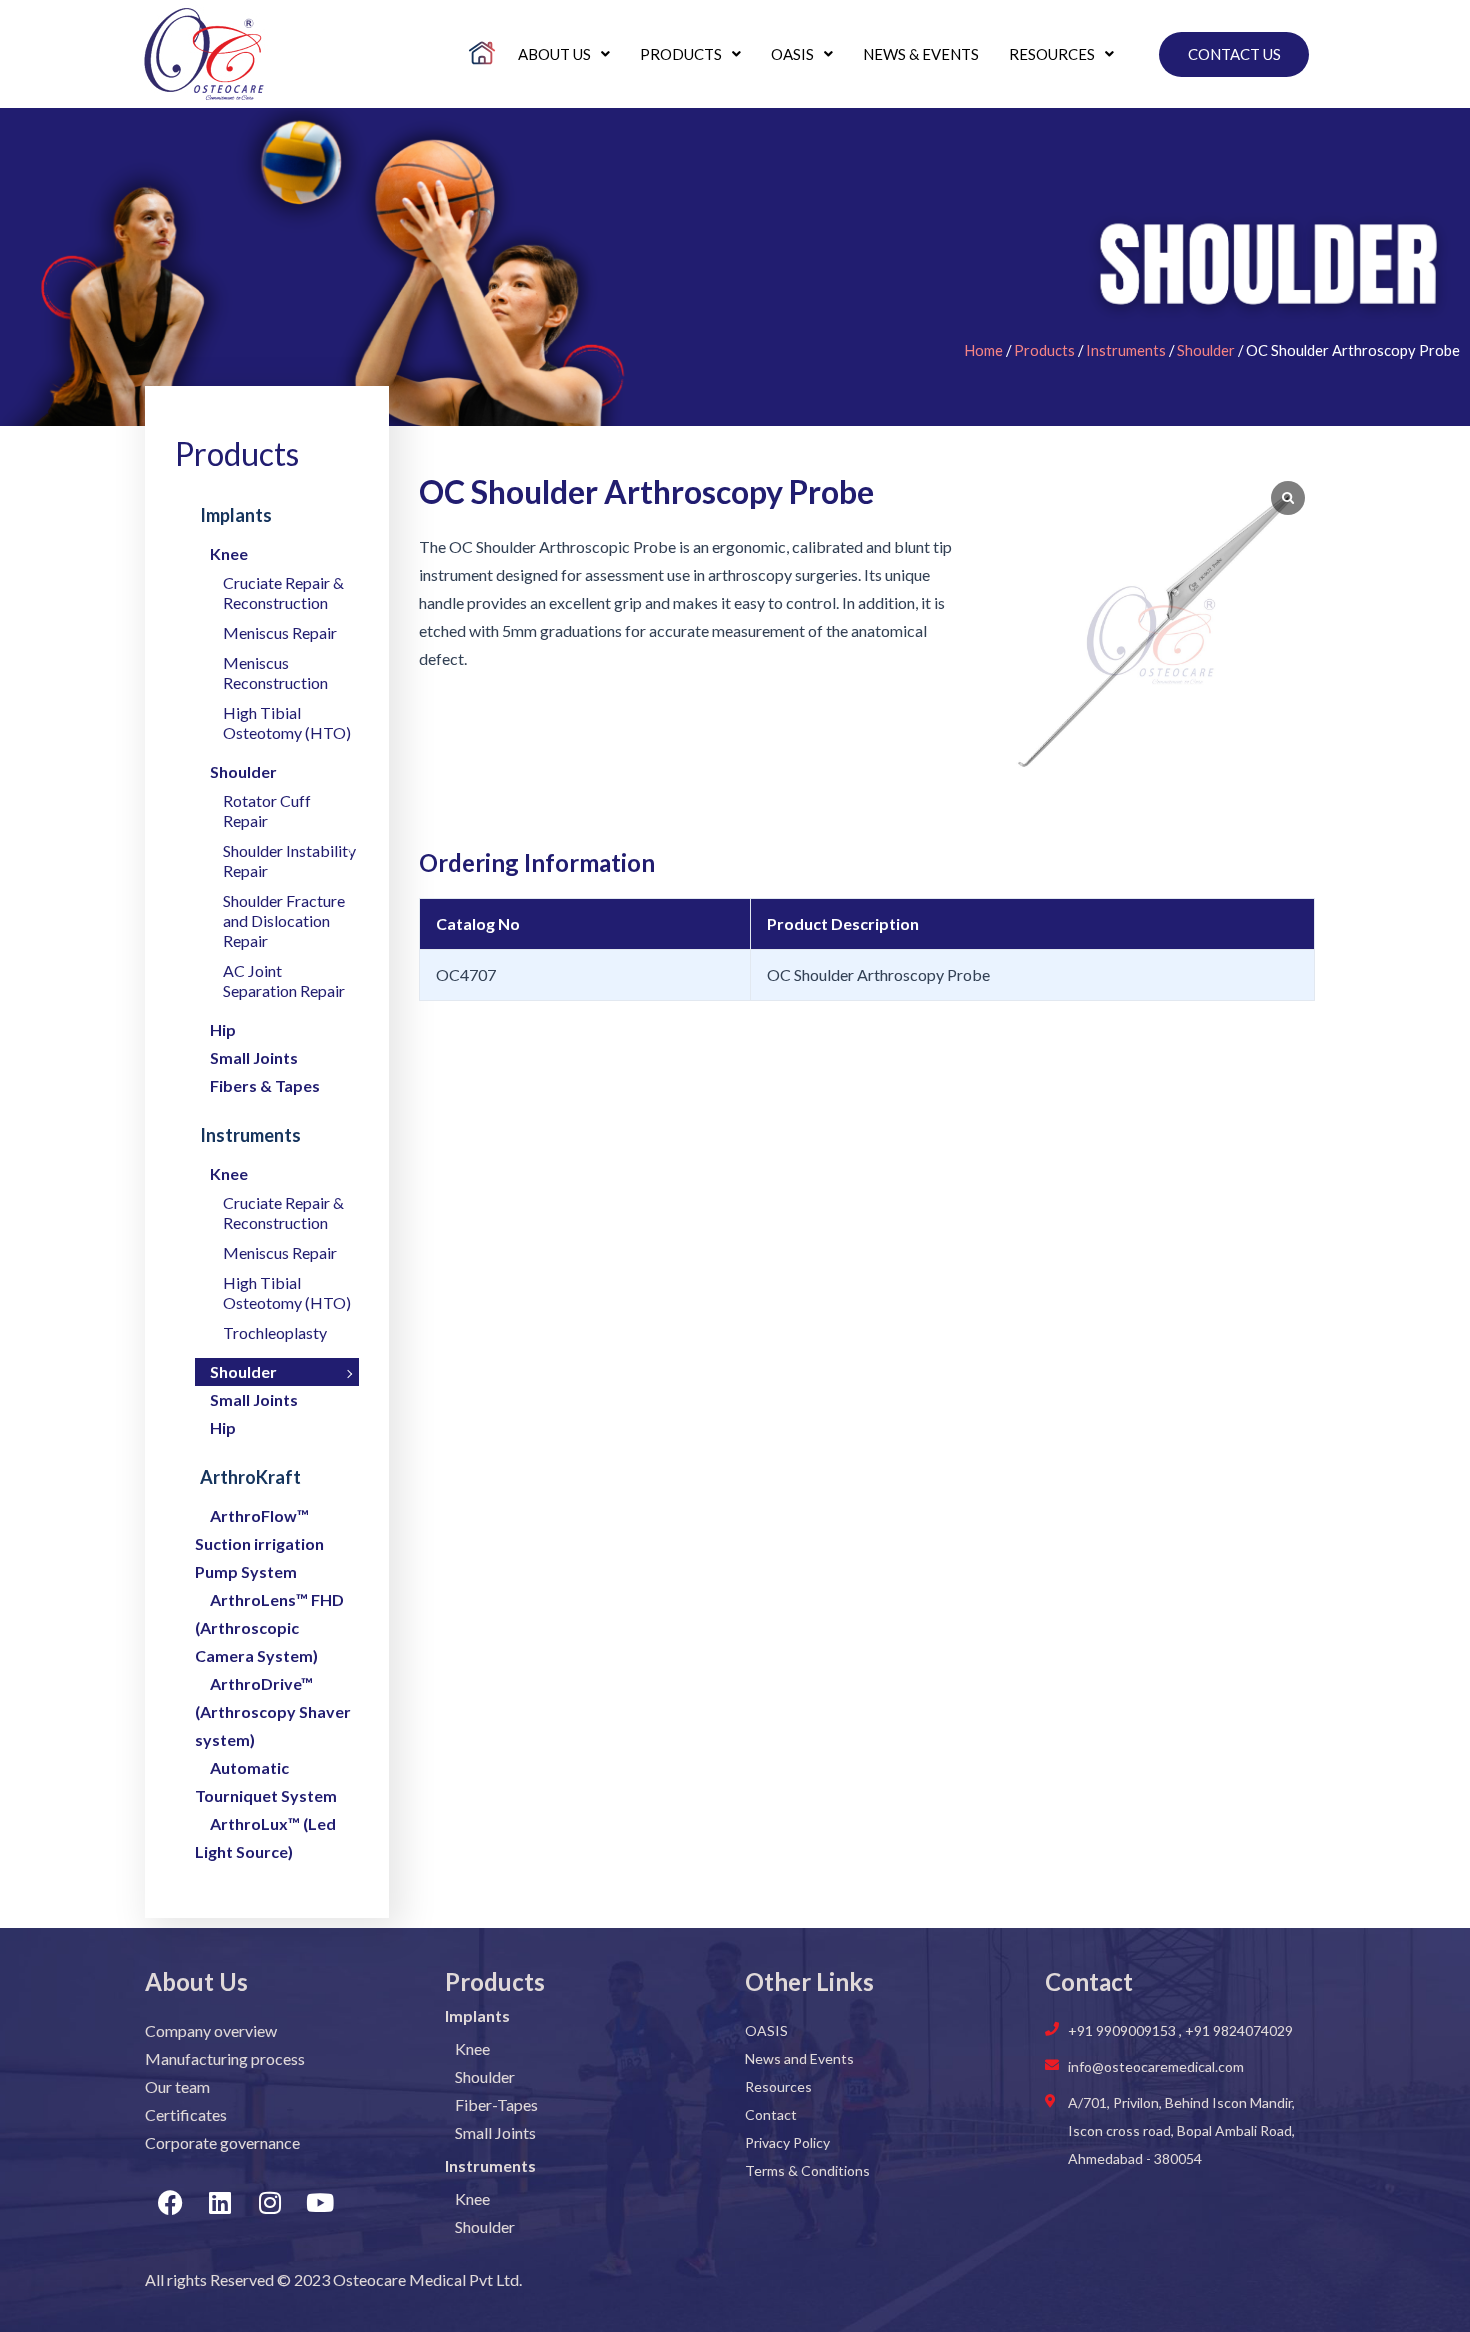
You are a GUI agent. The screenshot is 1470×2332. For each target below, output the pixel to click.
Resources (1052, 54)
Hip (223, 1029)
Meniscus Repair (280, 632)
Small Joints (254, 1057)
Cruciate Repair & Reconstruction (283, 592)
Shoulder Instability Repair (289, 860)
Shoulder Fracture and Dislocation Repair (284, 920)
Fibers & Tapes (265, 1085)
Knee (229, 553)
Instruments (1126, 350)
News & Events (921, 54)
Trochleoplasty (275, 1332)
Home (983, 350)
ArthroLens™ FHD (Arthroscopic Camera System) (269, 1627)
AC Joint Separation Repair (284, 980)
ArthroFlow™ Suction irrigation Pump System (259, 1543)
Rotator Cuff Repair (267, 810)
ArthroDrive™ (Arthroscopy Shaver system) (273, 1711)
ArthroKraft (250, 1477)
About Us (554, 54)
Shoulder (1206, 350)
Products (681, 54)
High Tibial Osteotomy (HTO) (287, 722)
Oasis (792, 54)
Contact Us (1234, 54)
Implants (236, 515)
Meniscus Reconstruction (275, 672)
